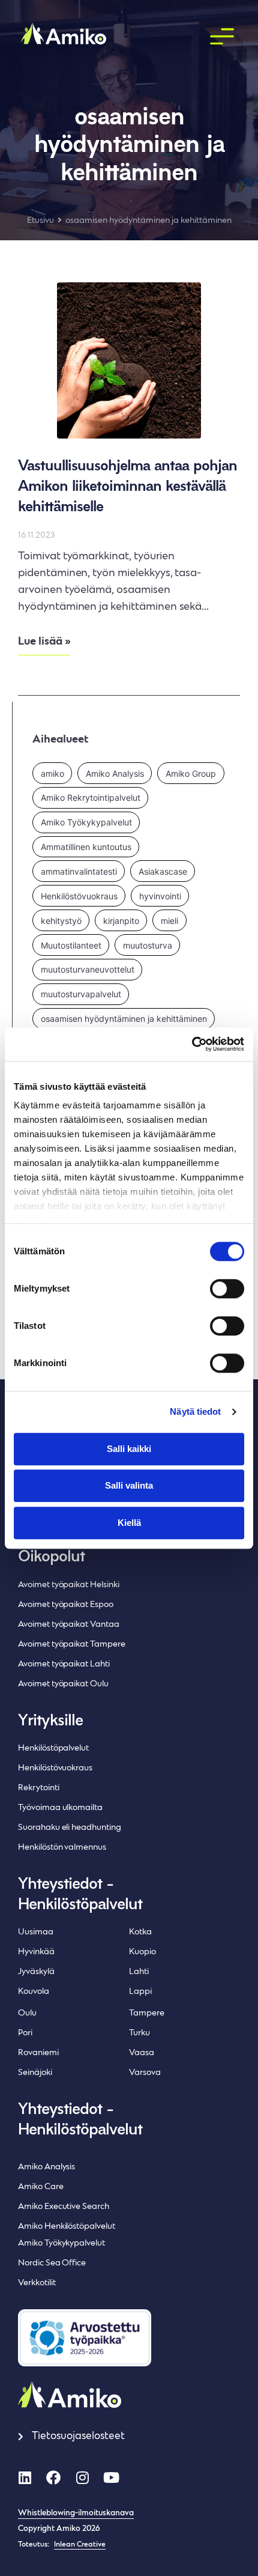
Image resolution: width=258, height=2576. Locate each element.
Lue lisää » (44, 642)
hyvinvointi (160, 896)
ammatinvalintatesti (79, 871)
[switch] (227, 1289)
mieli (169, 921)
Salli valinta (129, 1485)
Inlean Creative (80, 2545)
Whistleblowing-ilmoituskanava (76, 2514)
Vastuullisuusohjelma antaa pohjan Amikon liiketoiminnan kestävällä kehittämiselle (127, 487)
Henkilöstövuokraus (79, 896)
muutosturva (148, 945)
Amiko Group (191, 773)
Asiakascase (163, 871)
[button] (222, 37)
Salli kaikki (129, 1449)
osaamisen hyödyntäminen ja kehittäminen (124, 1019)
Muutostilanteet (71, 945)
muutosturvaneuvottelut (88, 969)
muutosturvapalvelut (81, 994)
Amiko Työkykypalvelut (86, 822)
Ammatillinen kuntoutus (86, 847)
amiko (52, 773)
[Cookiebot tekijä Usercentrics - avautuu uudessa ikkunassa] (192, 1044)
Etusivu (40, 221)
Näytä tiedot (195, 1411)
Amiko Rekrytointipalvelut (91, 797)
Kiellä (129, 1523)
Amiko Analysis (115, 773)
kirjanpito (121, 921)
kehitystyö (61, 921)
